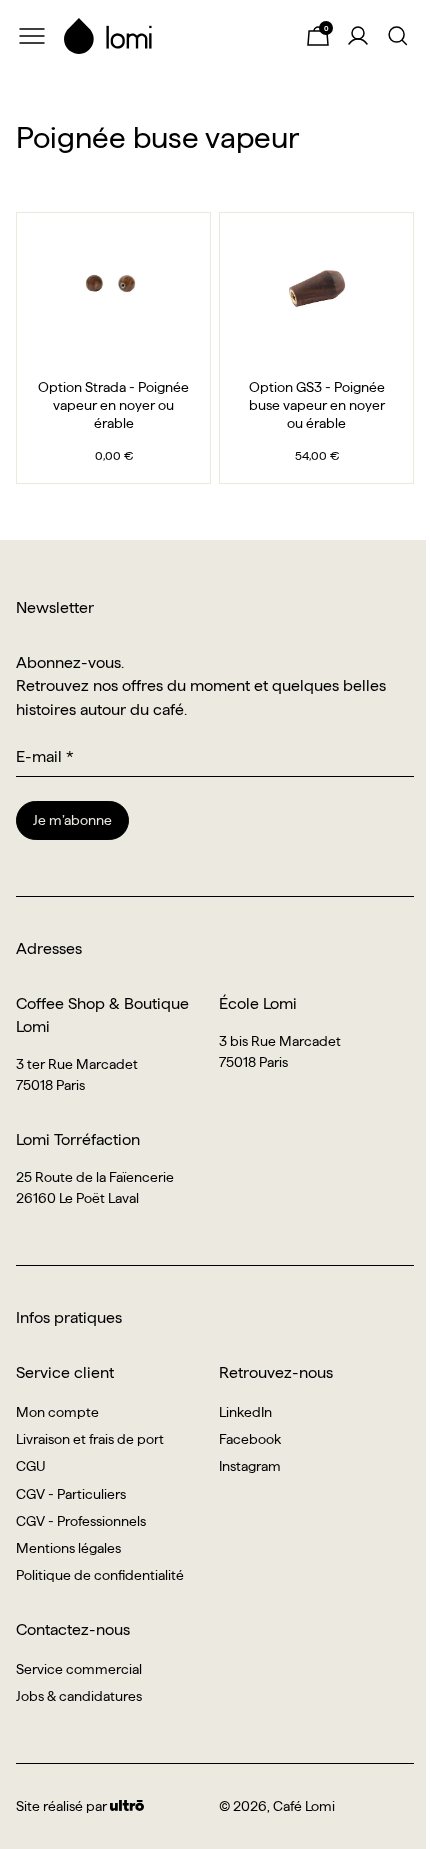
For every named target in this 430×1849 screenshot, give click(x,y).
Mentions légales (68, 1548)
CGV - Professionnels (81, 1521)
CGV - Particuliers (71, 1494)
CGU (31, 1466)
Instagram (250, 1466)
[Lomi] (175, 36)
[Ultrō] (127, 1806)
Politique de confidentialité (100, 1575)
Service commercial (79, 1669)
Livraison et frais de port (90, 1439)
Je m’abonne (72, 820)
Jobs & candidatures (79, 1696)
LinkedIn (245, 1412)
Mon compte (57, 1412)
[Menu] (32, 36)
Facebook (250, 1439)
